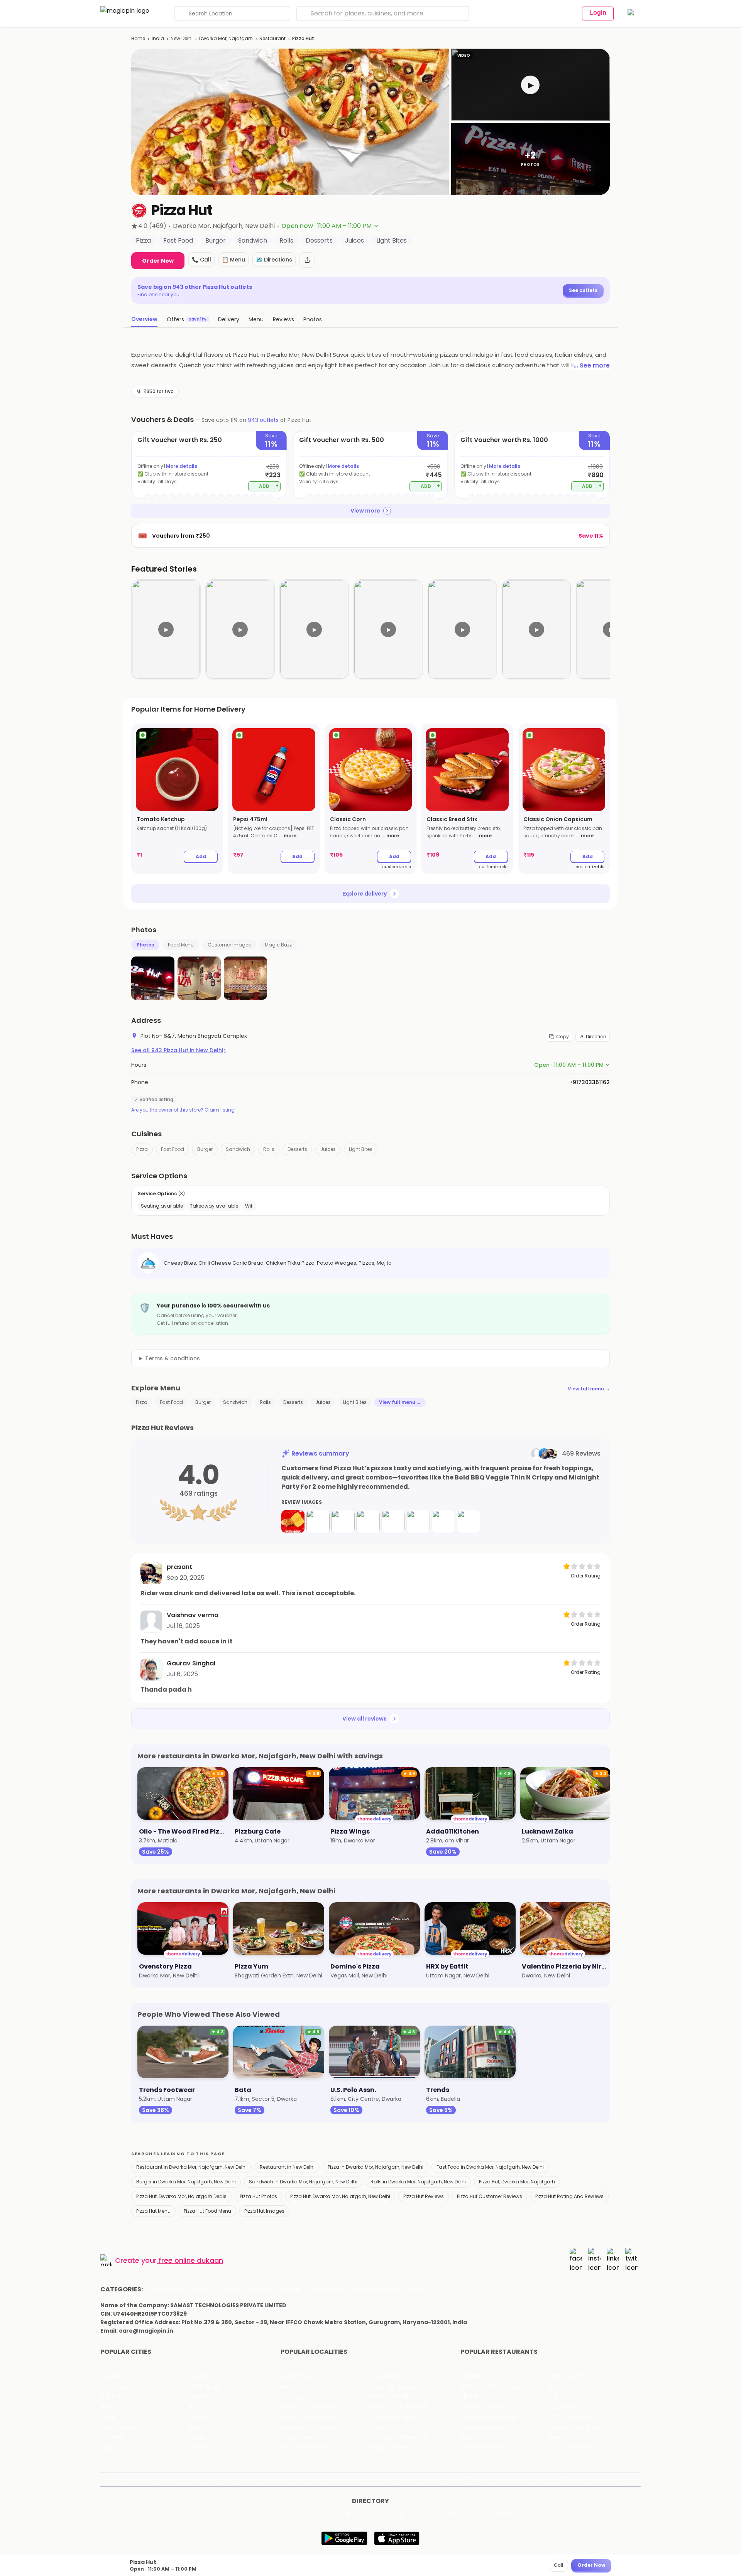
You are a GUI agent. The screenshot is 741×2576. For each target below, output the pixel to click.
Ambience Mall (388, 2397)
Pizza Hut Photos (258, 2196)
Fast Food (173, 1149)
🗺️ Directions (274, 260)
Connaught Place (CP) (399, 2437)
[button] (530, 85)
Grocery (262, 2289)
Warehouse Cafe (572, 2407)
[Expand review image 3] (343, 1522)
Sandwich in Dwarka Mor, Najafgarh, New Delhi (303, 2182)
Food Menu (181, 945)
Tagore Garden (389, 2447)
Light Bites (361, 1149)
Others (503, 2513)
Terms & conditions (173, 1358)
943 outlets (263, 420)
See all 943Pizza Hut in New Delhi (178, 1050)
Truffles (471, 2376)
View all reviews (365, 1719)
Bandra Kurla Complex (310, 2427)
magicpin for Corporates (500, 2479)
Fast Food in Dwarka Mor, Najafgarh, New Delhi (490, 2167)
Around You (202, 2479)
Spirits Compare (288, 2479)
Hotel (356, 2289)
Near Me (250, 2479)
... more (288, 836)
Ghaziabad (115, 2397)
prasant (179, 1567)
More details (182, 466)
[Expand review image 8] (469, 1522)
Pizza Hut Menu (153, 2211)
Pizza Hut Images (264, 2211)
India (158, 38)
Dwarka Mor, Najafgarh (226, 38)
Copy (563, 1037)
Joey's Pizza (476, 2437)
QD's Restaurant (482, 2447)
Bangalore (114, 2387)
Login (598, 13)
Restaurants (167, 2289)
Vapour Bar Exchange (489, 2417)
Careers (572, 2479)
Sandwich (238, 1149)
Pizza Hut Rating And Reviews (569, 2196)
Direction (596, 1037)
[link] (177, 799)
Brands (453, 2479)
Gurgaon (200, 2376)
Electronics (325, 2289)
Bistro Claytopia (570, 2376)
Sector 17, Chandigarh (398, 2407)
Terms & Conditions (339, 2479)
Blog (228, 2479)
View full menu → (589, 1389)
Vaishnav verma (193, 1615)
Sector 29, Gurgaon (395, 2387)
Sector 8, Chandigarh (309, 2407)
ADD (269, 486)
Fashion (231, 2289)
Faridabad (202, 2397)
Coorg (197, 2437)
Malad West (296, 2437)
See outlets (583, 290)
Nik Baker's (474, 2397)
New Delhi (182, 38)
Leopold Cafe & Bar (575, 2427)
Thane (197, 2427)
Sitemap (380, 2479)
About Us (170, 2479)
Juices (328, 1149)
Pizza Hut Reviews (424, 2196)
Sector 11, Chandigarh (309, 2417)
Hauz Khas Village (304, 2447)
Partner (429, 2479)
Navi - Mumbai (120, 2427)
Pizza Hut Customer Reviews (490, 2196)
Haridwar (200, 2447)
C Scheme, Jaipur (392, 2417)
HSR (285, 2387)
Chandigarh (205, 2387)
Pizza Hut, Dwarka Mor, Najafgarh (517, 2182)
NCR (194, 2407)
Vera (543, 2479)
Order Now (158, 261)
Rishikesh (112, 2437)
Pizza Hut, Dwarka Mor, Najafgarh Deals (181, 2196)
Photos (145, 945)
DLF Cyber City (300, 2397)
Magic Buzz (278, 945)
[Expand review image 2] (318, 1522)
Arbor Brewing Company (493, 2387)
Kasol (107, 2447)
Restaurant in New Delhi (287, 2167)
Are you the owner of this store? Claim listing (183, 1110)
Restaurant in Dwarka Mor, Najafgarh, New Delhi (191, 2167)
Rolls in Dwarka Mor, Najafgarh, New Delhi (418, 2182)
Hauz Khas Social (571, 2447)
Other (417, 2289)
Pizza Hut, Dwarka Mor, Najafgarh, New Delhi (340, 2196)
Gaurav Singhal (191, 1663)
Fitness (291, 2289)
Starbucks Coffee (484, 2427)
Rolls (269, 1149)
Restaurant (272, 38)
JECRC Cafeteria (571, 2417)
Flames (558, 2397)
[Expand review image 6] (418, 1522)
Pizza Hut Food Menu (207, 2211)
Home (138, 38)
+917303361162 (590, 1082)
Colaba (378, 2427)
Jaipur (108, 2407)
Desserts (297, 1149)
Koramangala (299, 2376)
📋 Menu (233, 260)
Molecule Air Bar (482, 2407)
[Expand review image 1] (293, 1522)
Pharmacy (386, 2289)
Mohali (109, 2417)
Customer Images (229, 945)
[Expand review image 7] (443, 1522)
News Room (137, 2479)
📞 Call (201, 260)
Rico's (556, 2437)
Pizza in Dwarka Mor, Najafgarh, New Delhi (376, 2167)
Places (405, 2479)
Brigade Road (386, 2376)
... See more (592, 365)
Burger (205, 1149)
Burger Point (565, 2387)
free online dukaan (191, 2260)
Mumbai (200, 2417)
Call (558, 2565)
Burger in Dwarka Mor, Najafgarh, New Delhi (186, 2182)
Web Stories (604, 2479)
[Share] (307, 260)
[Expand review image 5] (393, 1522)
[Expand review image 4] (368, 1522)
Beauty (203, 2289)
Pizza (142, 1149)
